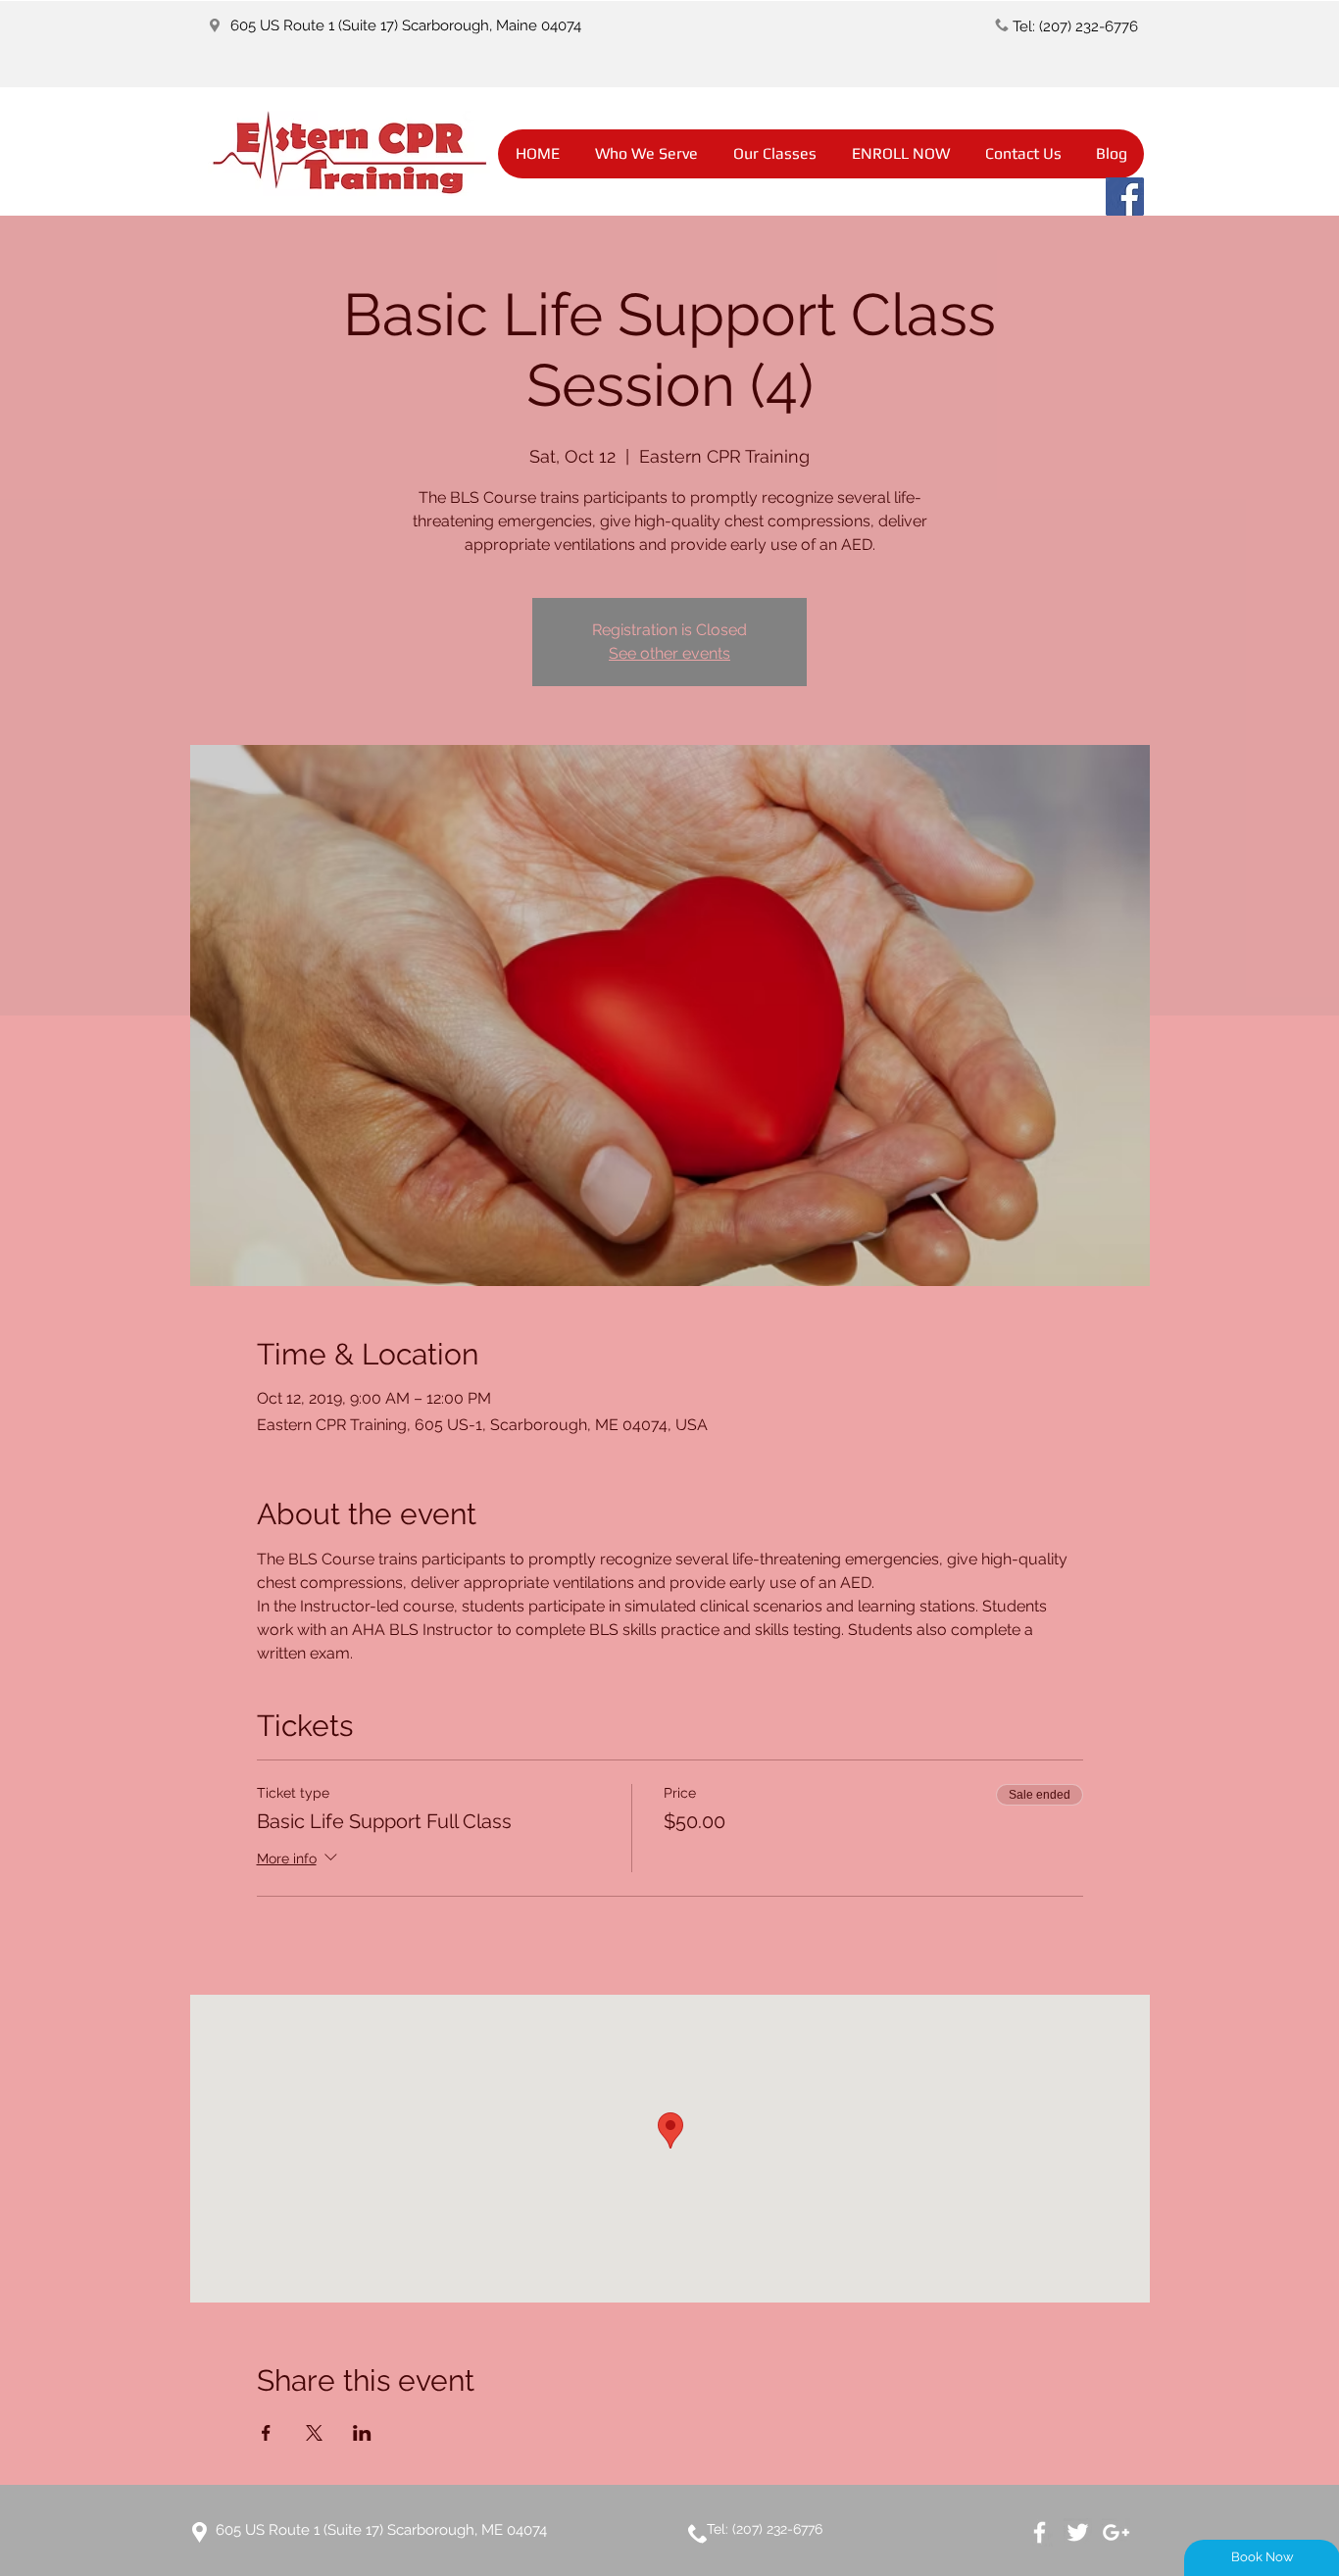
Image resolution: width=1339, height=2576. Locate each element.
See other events (669, 653)
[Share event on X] (314, 2433)
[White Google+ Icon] (1116, 2532)
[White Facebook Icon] (1040, 2532)
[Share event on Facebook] (266, 2433)
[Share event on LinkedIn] (362, 2433)
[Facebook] (1125, 197)
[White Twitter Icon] (1078, 2532)
